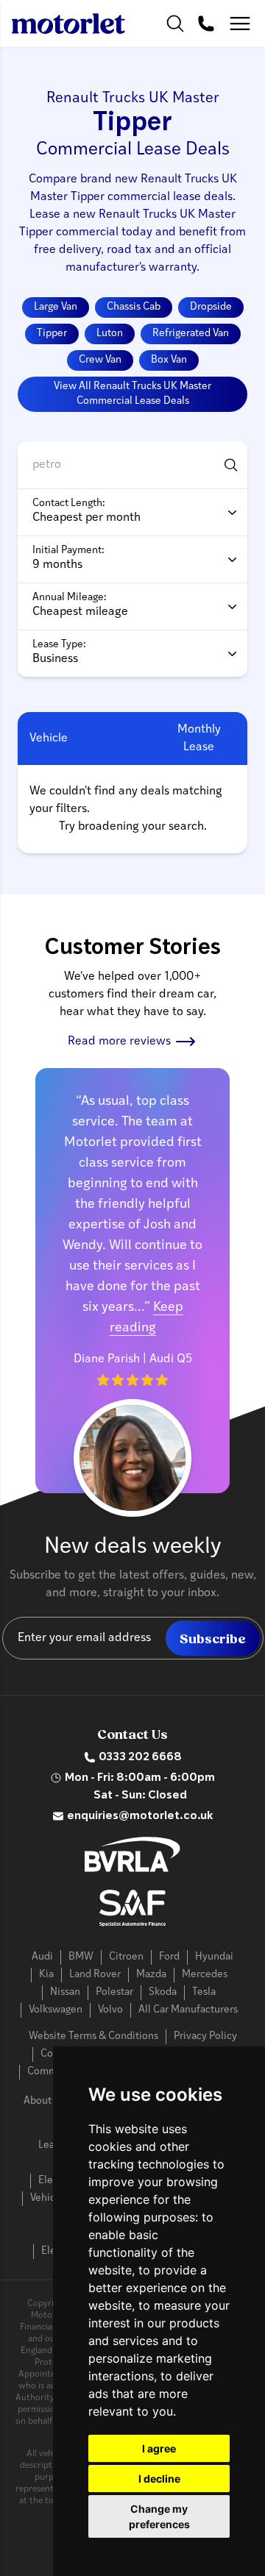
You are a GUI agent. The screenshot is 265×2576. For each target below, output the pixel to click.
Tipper (52, 334)
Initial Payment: (68, 551)
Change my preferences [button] (159, 2516)
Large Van (56, 307)
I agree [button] (159, 2448)
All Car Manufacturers (188, 2010)
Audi (42, 1957)
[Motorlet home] (68, 24)
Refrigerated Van (191, 334)
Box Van (169, 360)
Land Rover (95, 1975)
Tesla (204, 1992)
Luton (110, 334)
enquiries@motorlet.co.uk (140, 1816)
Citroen (126, 1957)
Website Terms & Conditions (93, 2036)
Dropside (211, 307)
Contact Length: (69, 504)
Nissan (65, 1992)
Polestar (114, 1992)
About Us (45, 2101)
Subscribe (213, 1639)
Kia (46, 1975)
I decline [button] (159, 2479)
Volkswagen (56, 2010)
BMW (81, 1957)
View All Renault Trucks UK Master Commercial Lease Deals (132, 394)
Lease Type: (59, 645)
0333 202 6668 (140, 1757)
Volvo (110, 2010)
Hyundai (214, 1957)
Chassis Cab (134, 307)
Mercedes (205, 1975)
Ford (169, 1957)
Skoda (163, 1992)
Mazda (151, 1975)
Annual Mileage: (70, 598)
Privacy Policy (205, 2036)
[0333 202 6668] (206, 24)
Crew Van (100, 360)
